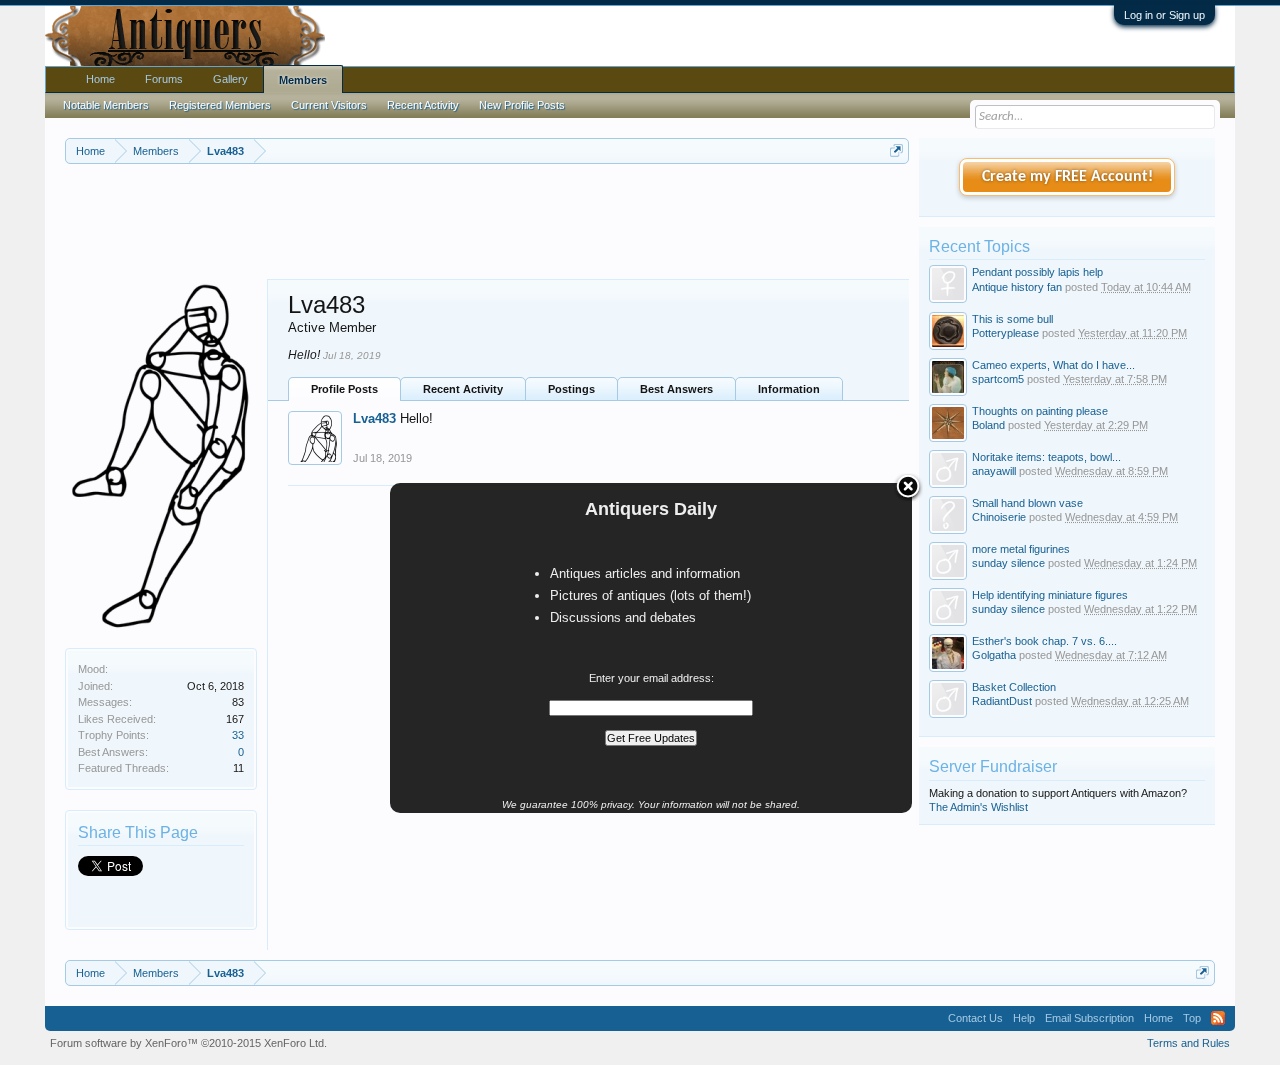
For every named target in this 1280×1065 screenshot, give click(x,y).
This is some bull (1012, 319)
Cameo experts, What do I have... (1053, 365)
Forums (164, 79)
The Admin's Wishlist (978, 807)
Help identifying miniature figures (1050, 595)
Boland (988, 425)
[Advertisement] (487, 219)
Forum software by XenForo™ (188, 1043)
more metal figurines (1021, 549)
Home (100, 79)
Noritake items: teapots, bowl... (1046, 457)
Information (789, 389)
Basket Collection (1014, 687)
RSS (1218, 1018)
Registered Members (220, 105)
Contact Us (975, 1018)
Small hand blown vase (1027, 503)
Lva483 (374, 418)
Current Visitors (329, 105)
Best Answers (676, 389)
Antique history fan (1017, 287)
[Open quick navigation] (896, 150)
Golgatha (994, 655)
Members (303, 80)
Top (1192, 1018)
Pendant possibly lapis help (1037, 272)
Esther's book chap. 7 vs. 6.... (1044, 641)
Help (1024, 1018)
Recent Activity (463, 389)
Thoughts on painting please (1040, 411)
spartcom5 (998, 379)
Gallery (230, 79)
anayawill (994, 471)
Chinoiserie (999, 517)
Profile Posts (344, 389)
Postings (571, 389)
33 (238, 735)
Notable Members (106, 105)
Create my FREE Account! (1067, 177)
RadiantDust (1002, 701)
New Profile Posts (522, 105)
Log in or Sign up (1164, 15)
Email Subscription (1089, 1018)
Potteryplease (1005, 333)
